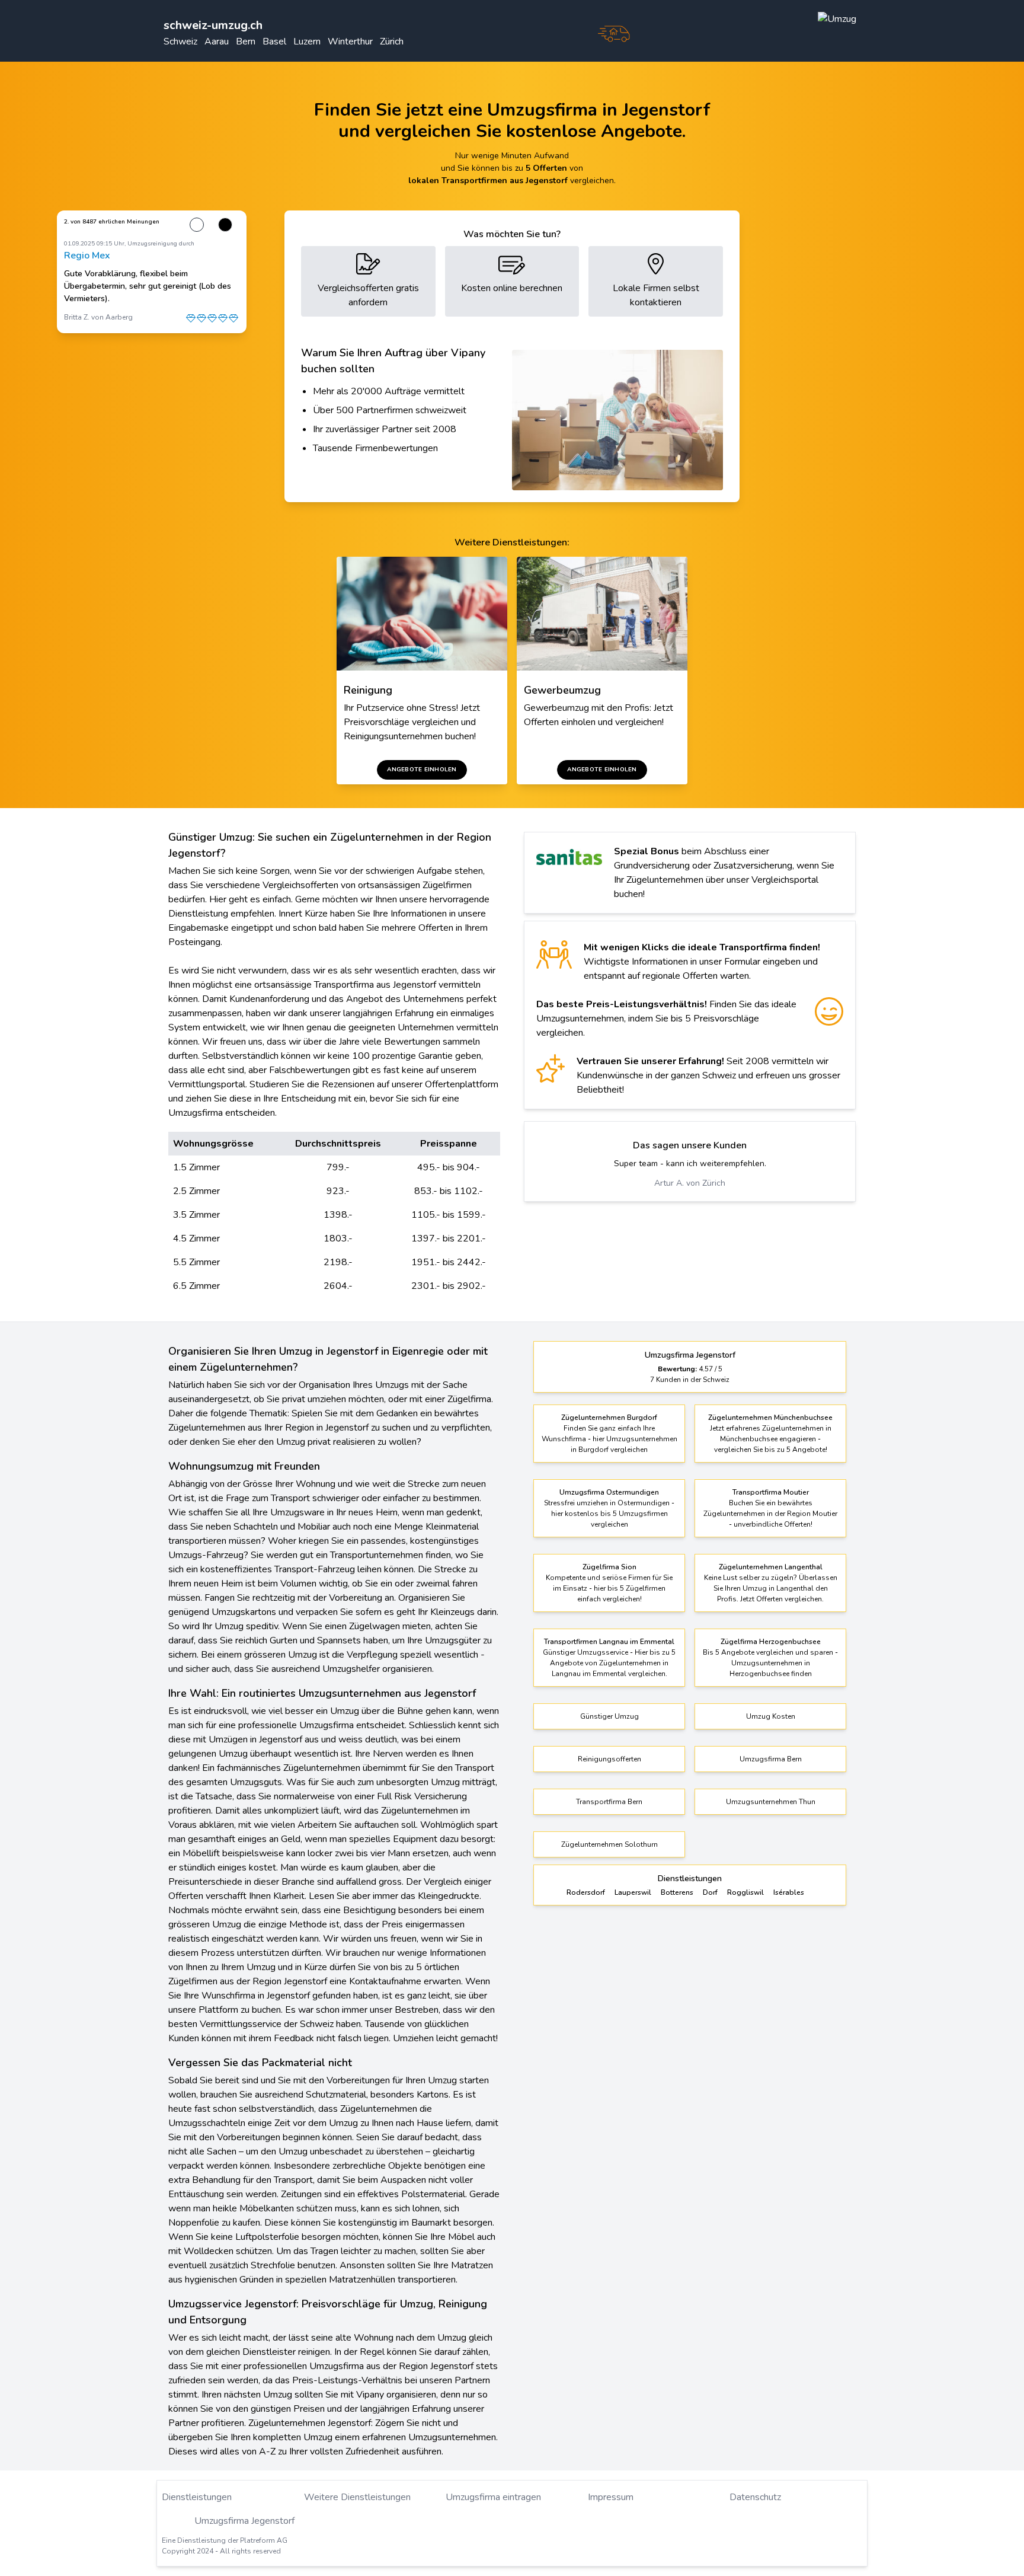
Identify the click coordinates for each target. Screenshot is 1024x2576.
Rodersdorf (586, 1892)
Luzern (307, 42)
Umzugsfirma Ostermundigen (609, 1492)
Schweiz (180, 42)
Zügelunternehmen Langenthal (771, 1567)
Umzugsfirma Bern (771, 1759)
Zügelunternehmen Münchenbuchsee (770, 1418)
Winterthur (350, 42)
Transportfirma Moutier (771, 1492)
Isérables (789, 1892)
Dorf (710, 1892)
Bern (246, 42)
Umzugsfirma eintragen (493, 2497)
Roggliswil (745, 1892)
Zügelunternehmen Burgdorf (609, 1418)
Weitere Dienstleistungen (357, 2497)
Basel (274, 42)
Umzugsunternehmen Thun (771, 1802)
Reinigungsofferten (609, 1759)
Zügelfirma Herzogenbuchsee (771, 1642)
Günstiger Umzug (609, 1716)
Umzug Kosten (771, 1716)
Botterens (677, 1892)
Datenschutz (755, 2497)
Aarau (217, 42)
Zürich (392, 42)
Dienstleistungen (197, 2497)
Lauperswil (633, 1892)
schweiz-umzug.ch (213, 25)
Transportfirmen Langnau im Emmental (609, 1642)
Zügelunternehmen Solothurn (609, 1844)
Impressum (611, 2497)
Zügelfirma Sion (609, 1567)
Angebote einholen (422, 770)
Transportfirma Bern (609, 1802)
